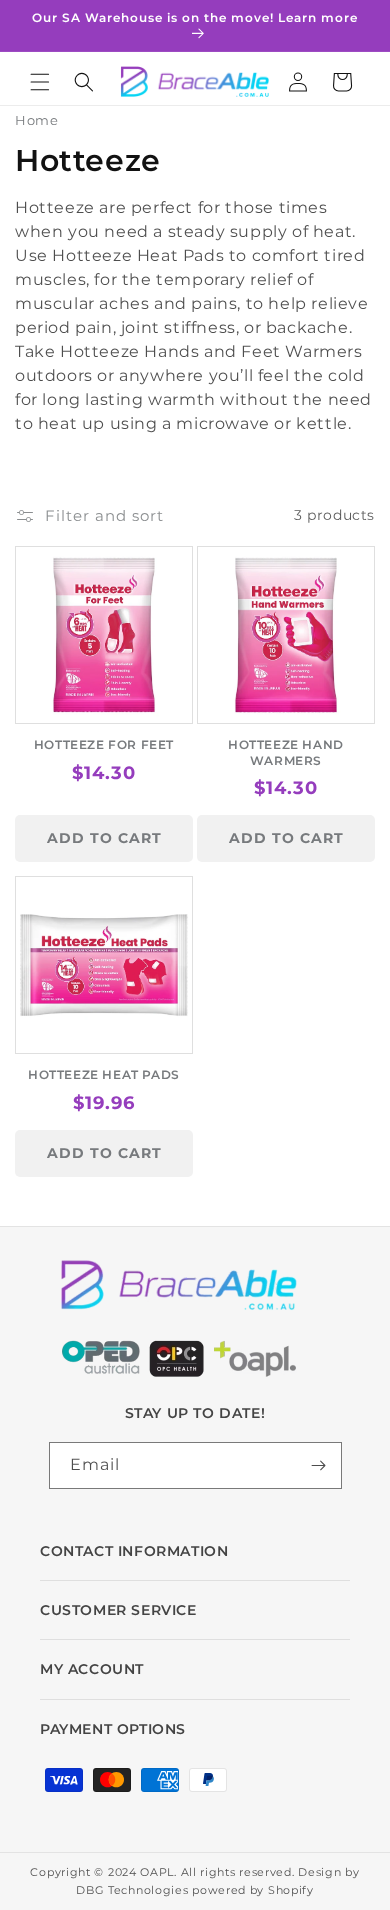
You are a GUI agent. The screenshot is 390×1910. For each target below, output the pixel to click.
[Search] (84, 82)
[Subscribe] (319, 1465)
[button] (40, 82)
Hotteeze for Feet (104, 744)
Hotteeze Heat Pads (104, 1074)
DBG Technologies (132, 1890)
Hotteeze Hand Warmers (286, 752)
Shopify (291, 1890)
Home (36, 120)
